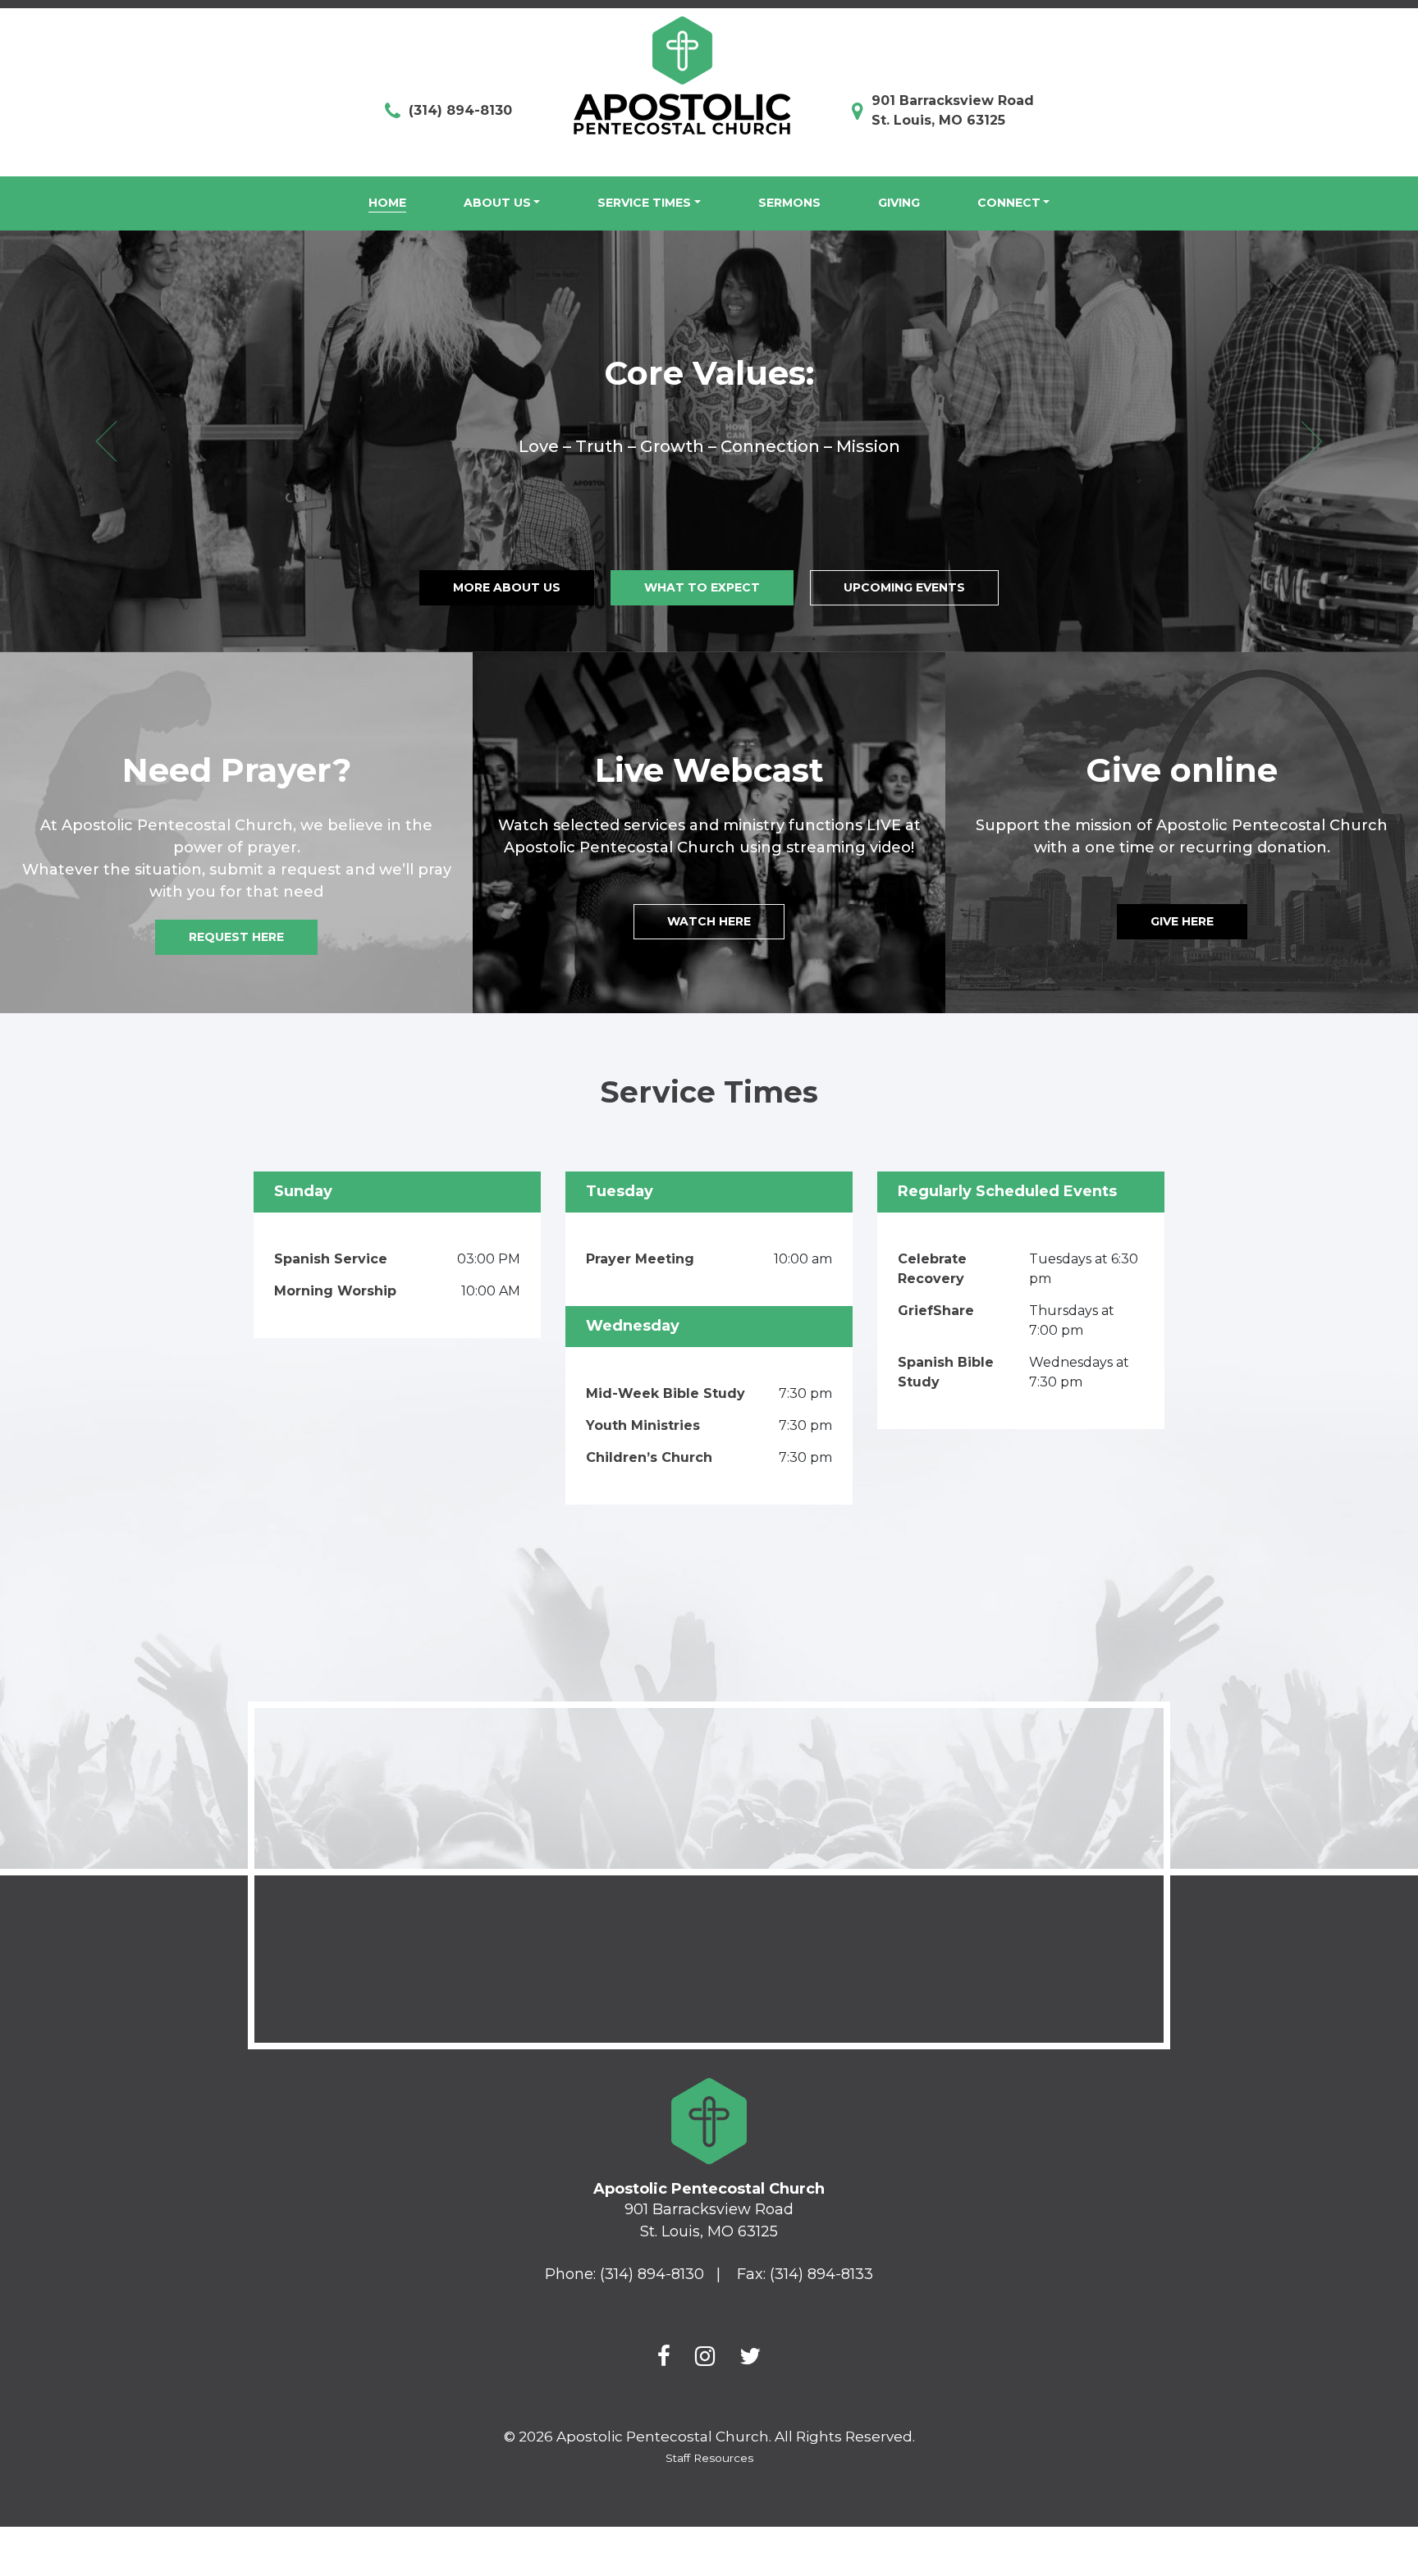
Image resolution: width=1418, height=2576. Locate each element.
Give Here (1182, 921)
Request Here (236, 937)
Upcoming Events (904, 587)
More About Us (507, 587)
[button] (106, 441)
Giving (899, 203)
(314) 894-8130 (460, 110)
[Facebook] (664, 2356)
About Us (497, 203)
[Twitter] (750, 2356)
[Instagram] (705, 2356)
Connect (1009, 203)
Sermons (789, 203)
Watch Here (709, 921)
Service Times (644, 203)
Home (387, 203)
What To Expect (702, 587)
